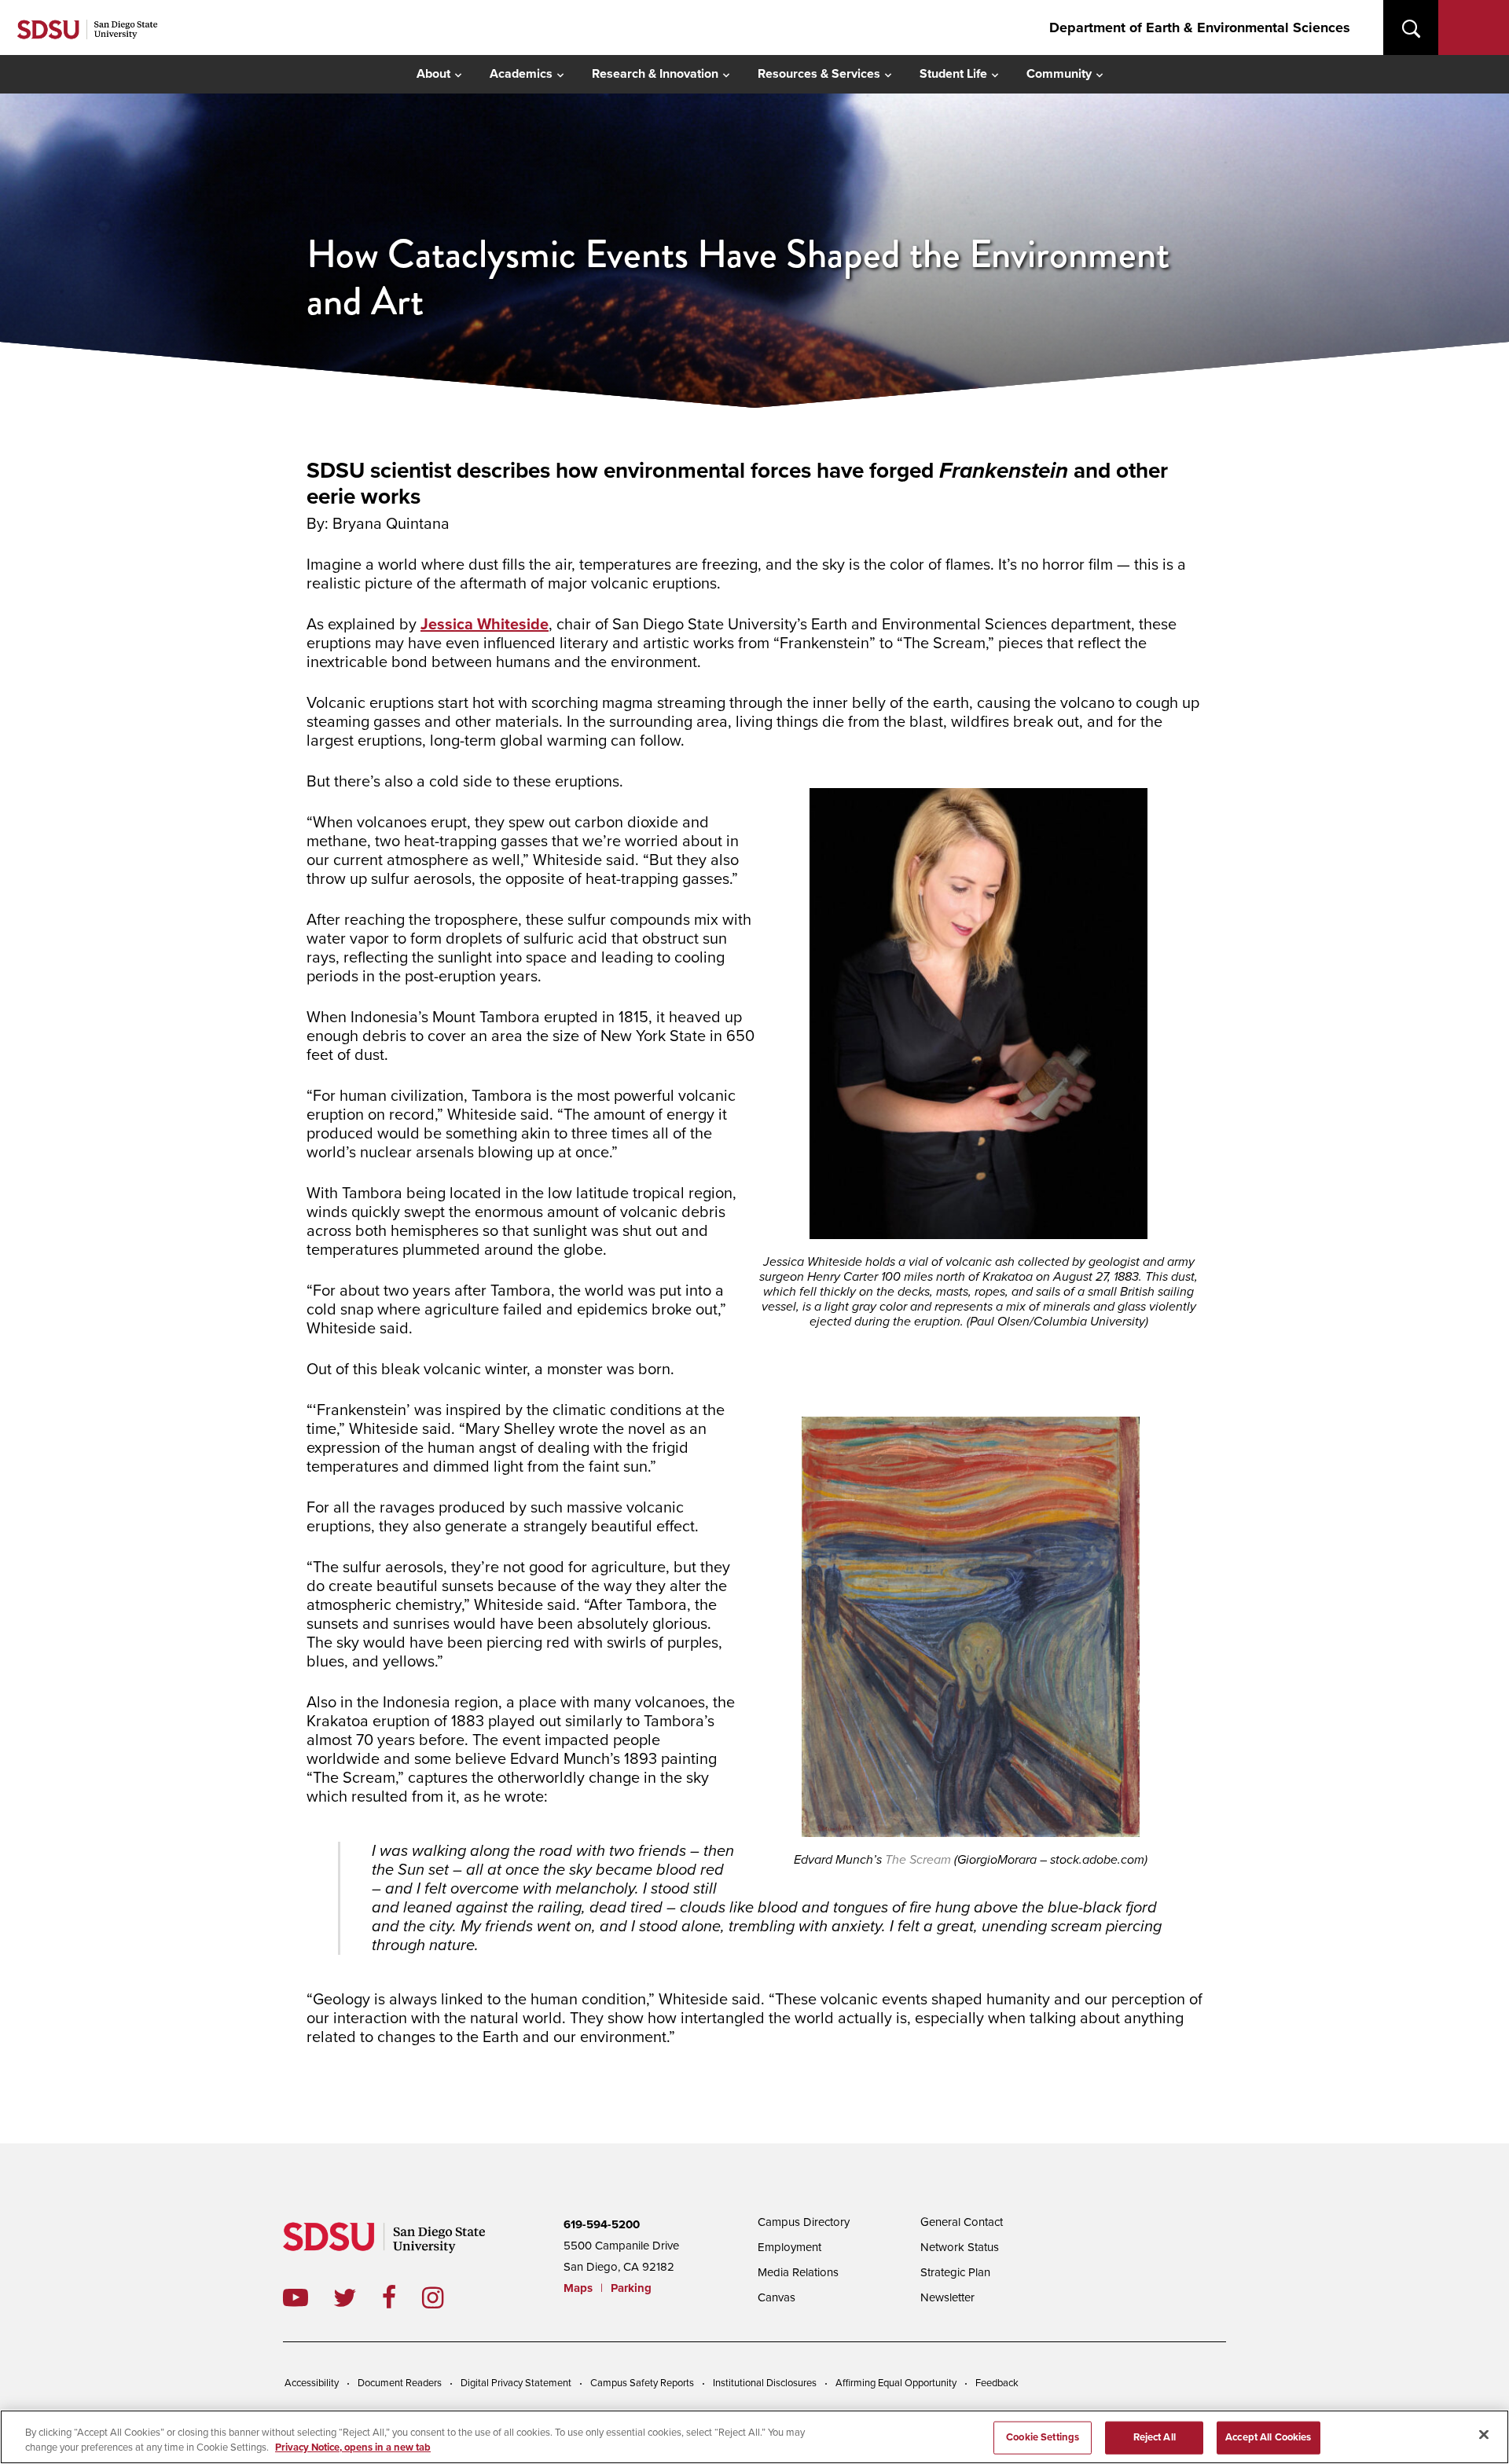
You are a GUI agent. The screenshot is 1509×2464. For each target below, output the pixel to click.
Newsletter (947, 2297)
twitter (358, 2297)
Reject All (1155, 2437)
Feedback (997, 2383)
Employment (789, 2247)
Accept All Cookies (1268, 2437)
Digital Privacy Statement (516, 2383)
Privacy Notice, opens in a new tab (353, 2447)
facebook (402, 2297)
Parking (631, 2288)
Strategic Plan (955, 2272)
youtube (296, 2297)
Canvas (777, 2297)
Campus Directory (804, 2222)
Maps (578, 2288)
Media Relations (798, 2272)
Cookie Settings (1043, 2437)
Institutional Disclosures (765, 2383)
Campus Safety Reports (642, 2383)
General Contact (962, 2222)
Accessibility (312, 2383)
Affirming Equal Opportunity (896, 2383)
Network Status (960, 2247)
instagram (445, 2297)
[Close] (1484, 2435)
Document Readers (400, 2383)
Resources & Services (819, 74)
